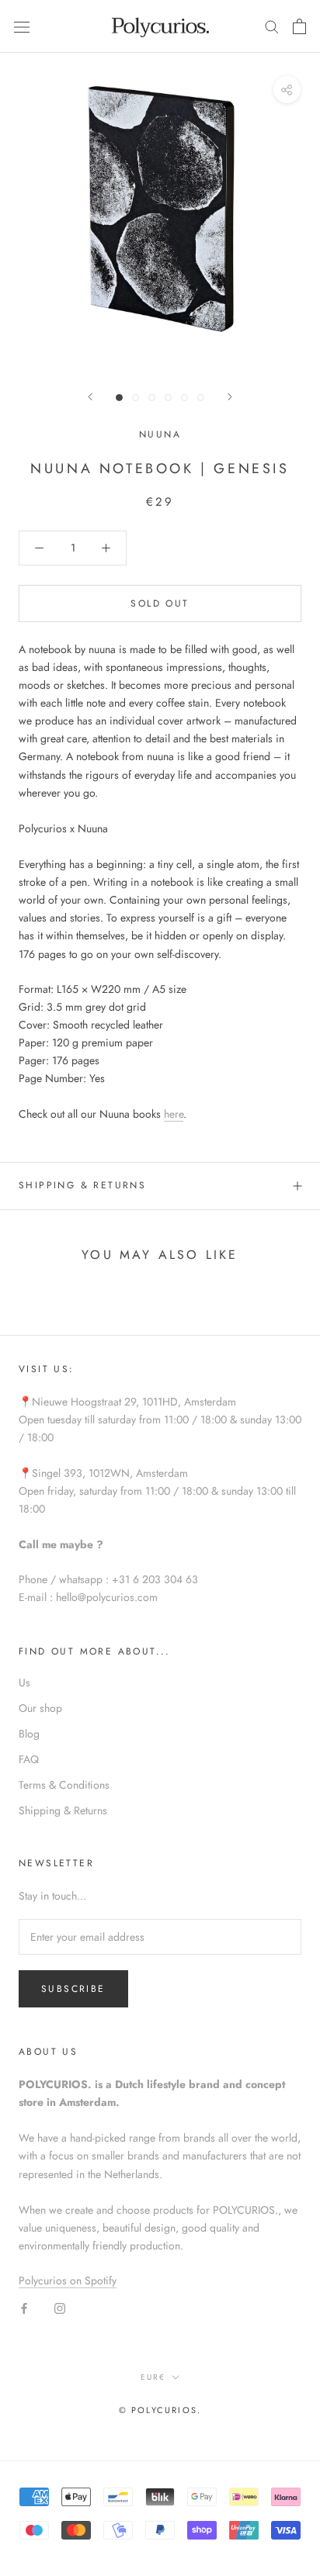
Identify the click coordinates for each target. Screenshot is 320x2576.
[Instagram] (60, 2307)
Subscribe (73, 1989)
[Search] (272, 26)
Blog (29, 1734)
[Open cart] (299, 26)
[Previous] (90, 397)
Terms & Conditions (64, 1785)
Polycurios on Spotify (68, 2280)
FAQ (29, 1759)
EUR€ (153, 2377)
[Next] (230, 397)
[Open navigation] (22, 26)
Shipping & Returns (82, 1185)
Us (24, 1682)
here (174, 1114)
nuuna (160, 434)
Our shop (40, 1708)
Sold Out (160, 603)
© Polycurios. (160, 2410)
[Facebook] (24, 2307)
